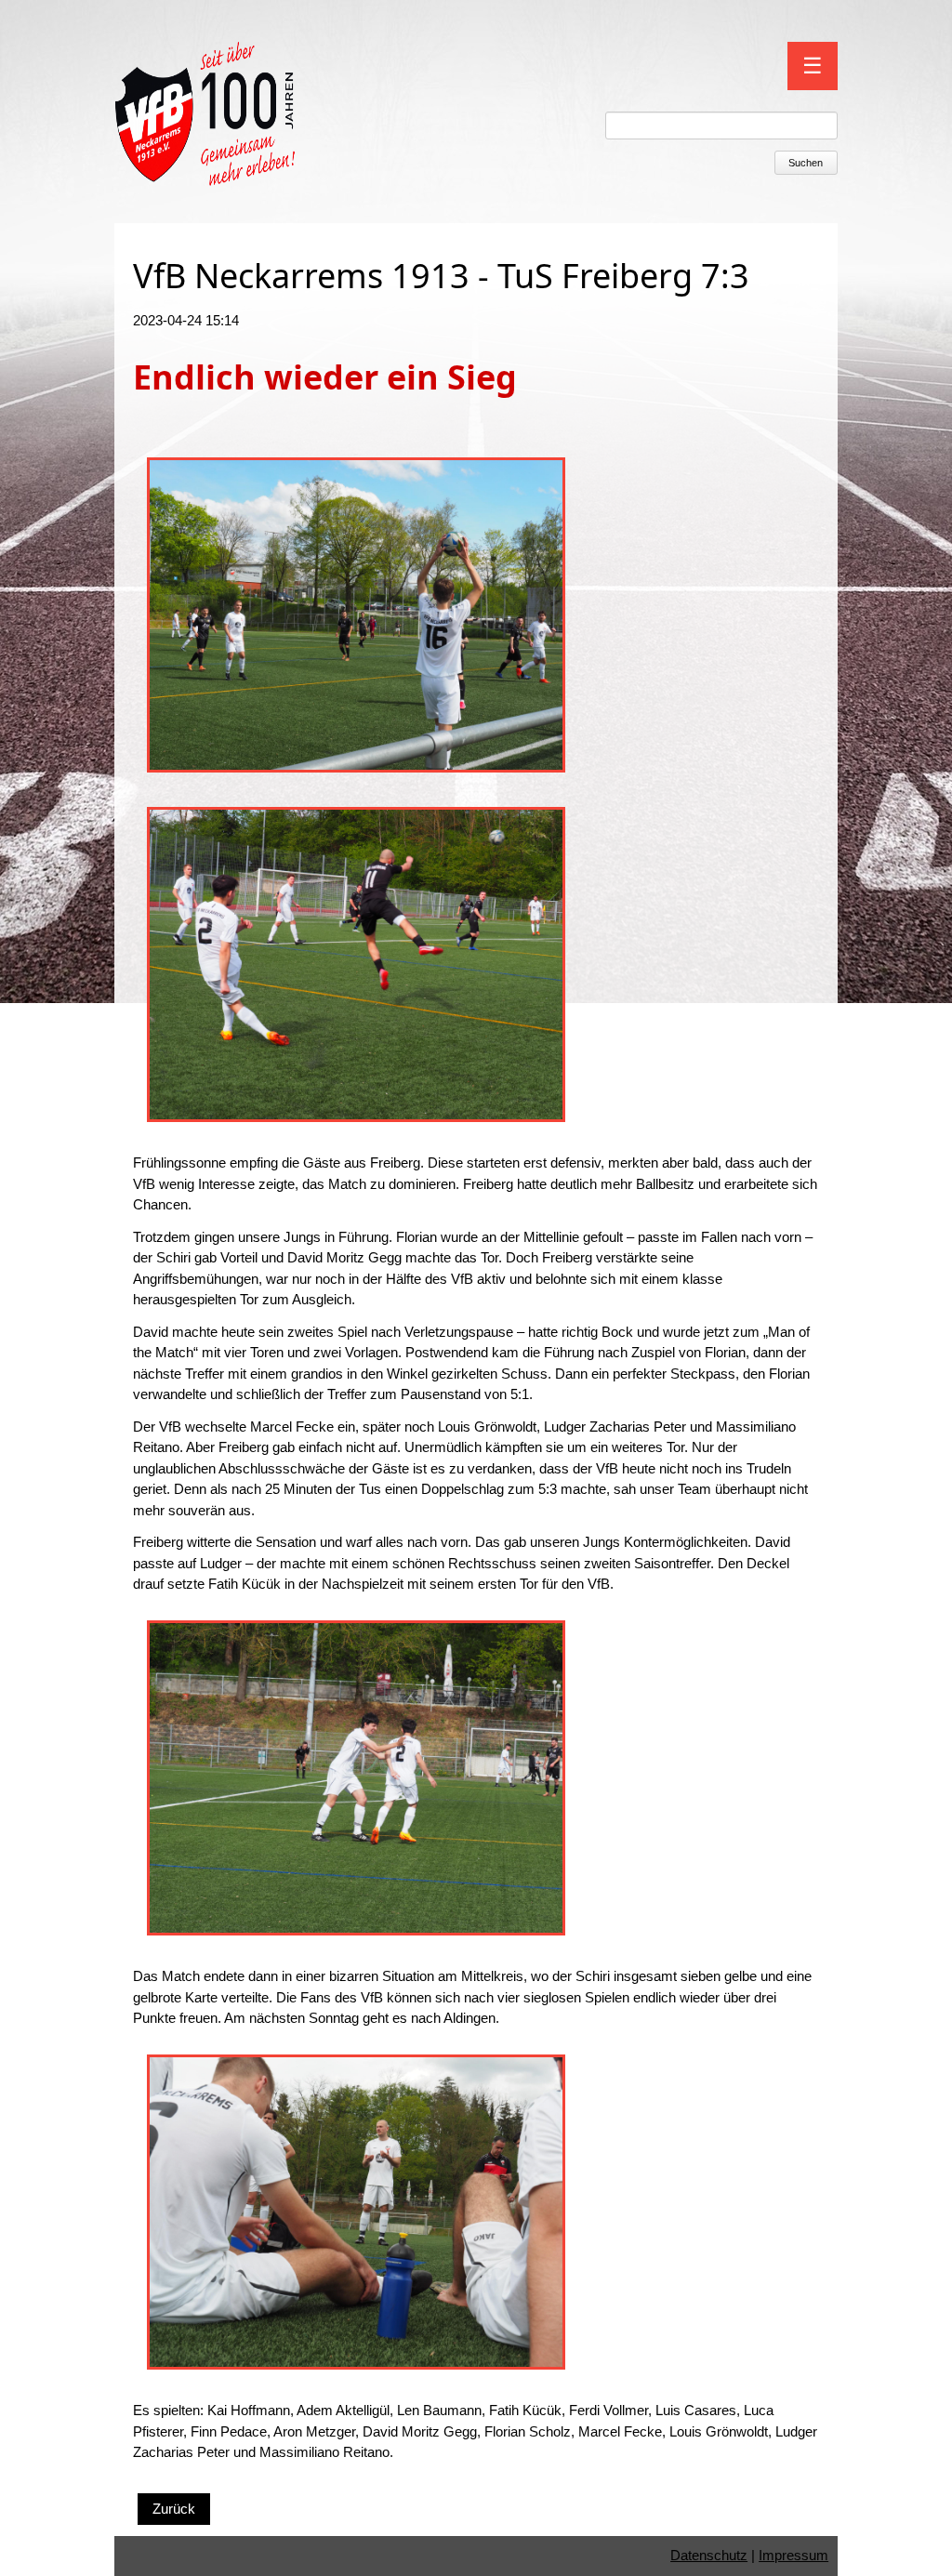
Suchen (806, 163)
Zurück (174, 2509)
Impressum (793, 2555)
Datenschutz (709, 2555)
